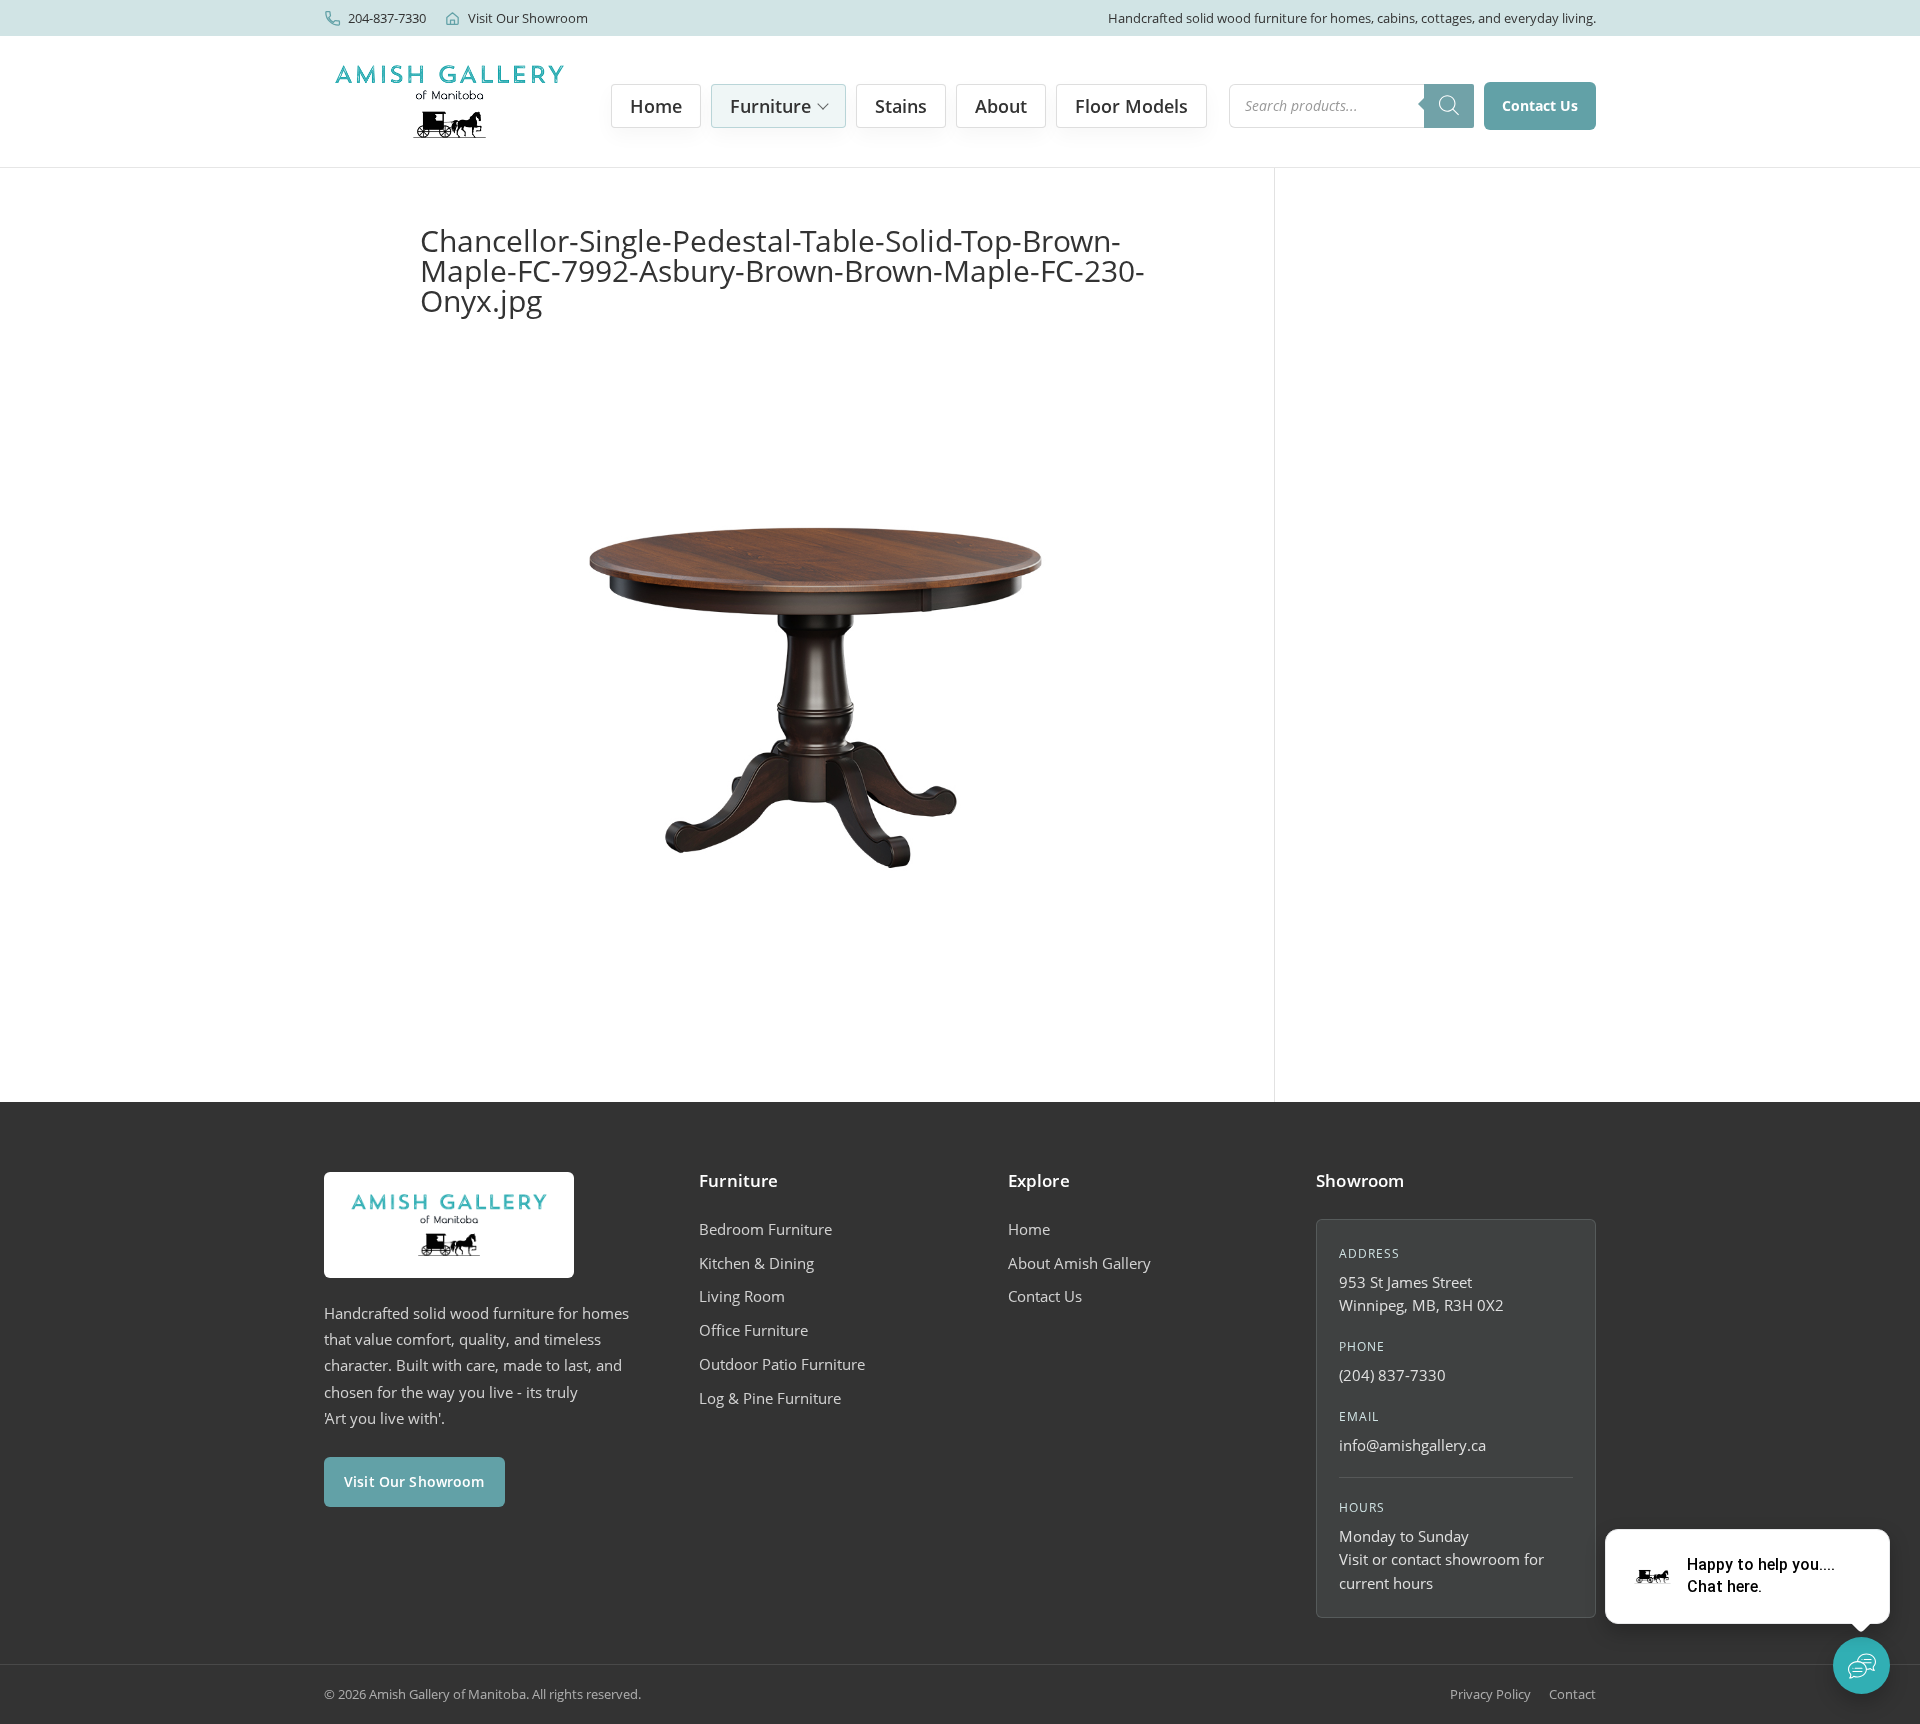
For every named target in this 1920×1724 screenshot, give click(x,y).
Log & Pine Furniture (770, 1398)
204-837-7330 (387, 18)
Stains (901, 106)
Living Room (742, 1296)
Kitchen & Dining (756, 1263)
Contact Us (1540, 105)
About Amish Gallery (1079, 1263)
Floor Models (1131, 106)
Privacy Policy (1490, 1694)
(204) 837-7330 (1392, 1375)
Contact (1572, 1694)
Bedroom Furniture (765, 1229)
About (1001, 106)
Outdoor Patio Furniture (782, 1364)
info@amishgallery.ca (1412, 1445)
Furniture (770, 106)
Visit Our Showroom (528, 18)
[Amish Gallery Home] (449, 101)
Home (656, 106)
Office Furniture (753, 1330)
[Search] (1449, 106)
